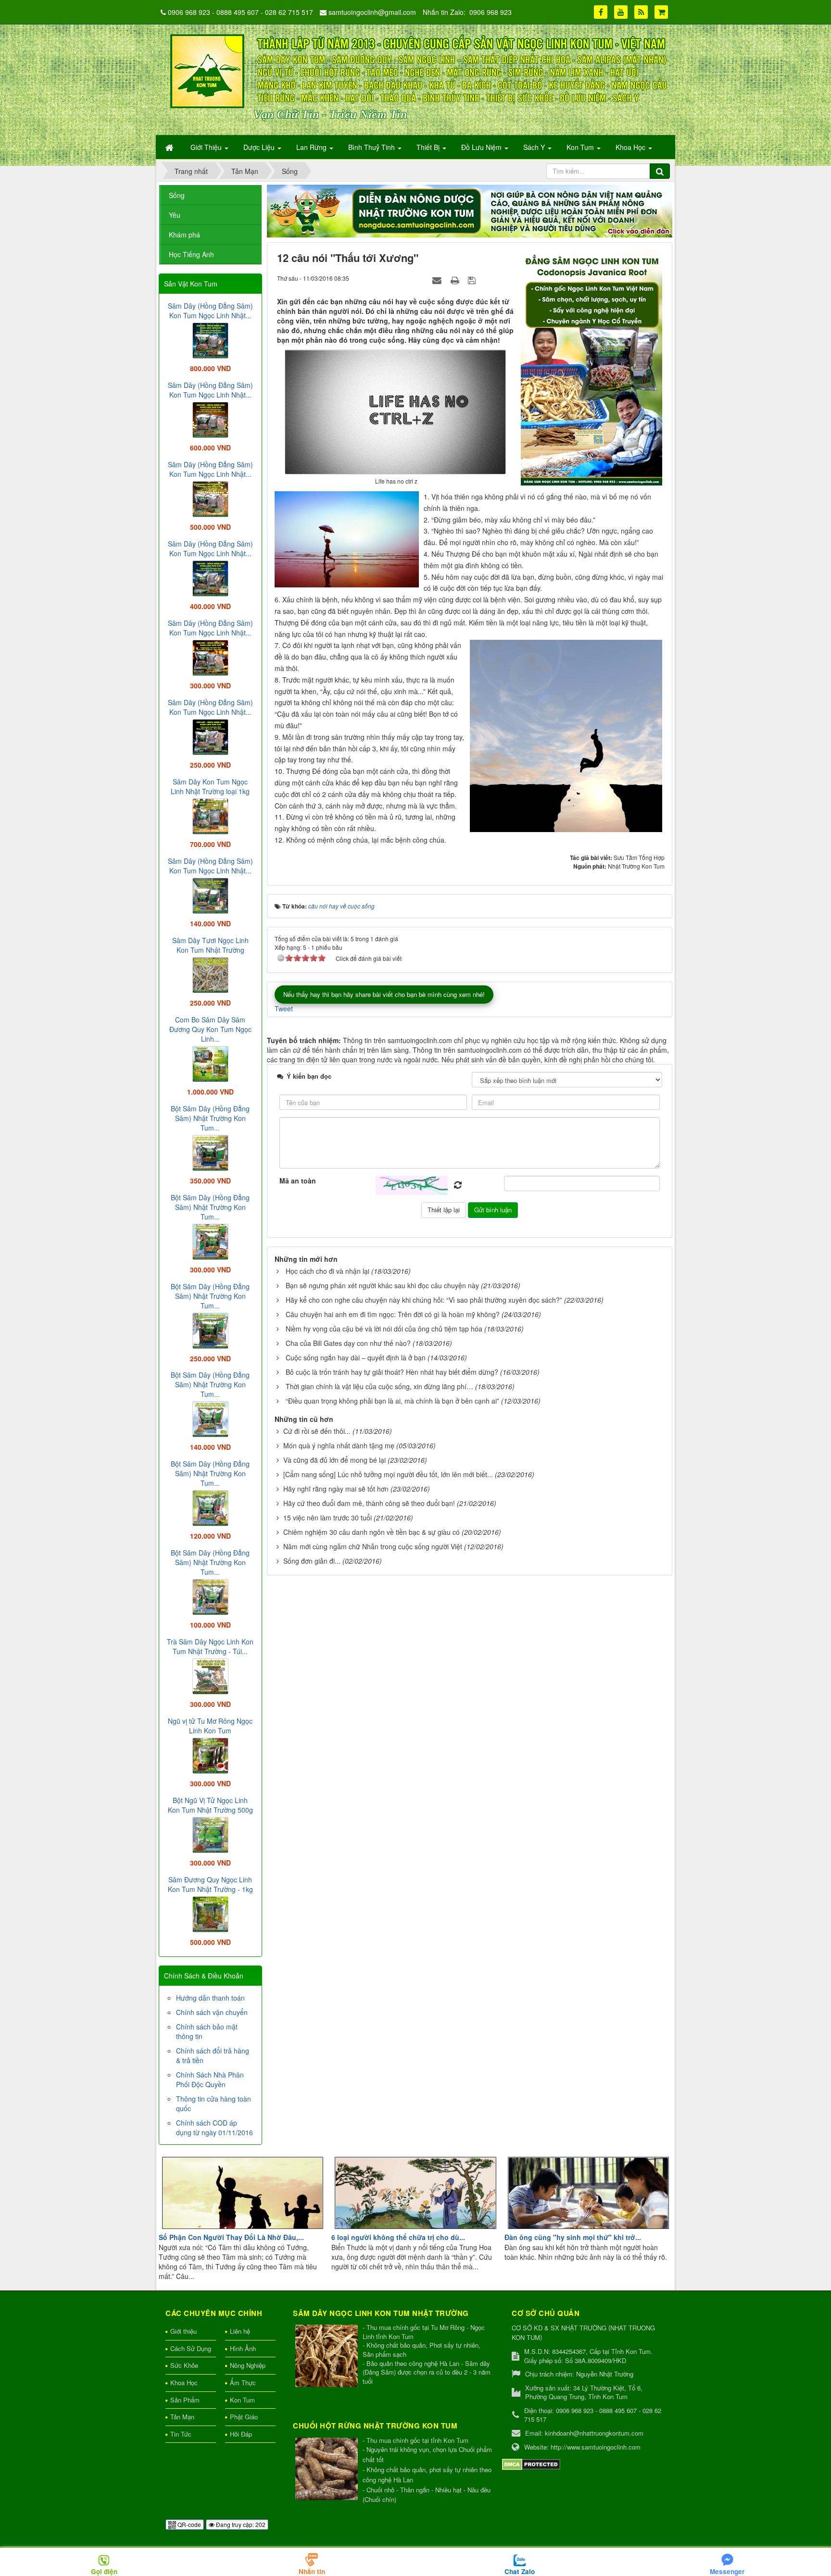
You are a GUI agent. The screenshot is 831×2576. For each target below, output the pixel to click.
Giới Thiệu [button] (207, 147)
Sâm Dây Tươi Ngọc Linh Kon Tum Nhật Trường (210, 945)
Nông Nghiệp (248, 2365)
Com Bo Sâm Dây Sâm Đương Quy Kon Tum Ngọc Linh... (210, 1029)
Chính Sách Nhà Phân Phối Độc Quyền (210, 2079)
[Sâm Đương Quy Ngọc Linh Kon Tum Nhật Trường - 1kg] (210, 1913)
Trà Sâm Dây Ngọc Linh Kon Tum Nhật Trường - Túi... (210, 1646)
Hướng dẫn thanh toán (210, 1998)
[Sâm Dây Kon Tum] (593, 367)
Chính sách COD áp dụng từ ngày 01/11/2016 (214, 2128)
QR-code (189, 2524)
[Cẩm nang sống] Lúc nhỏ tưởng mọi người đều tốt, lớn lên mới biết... (388, 1474)
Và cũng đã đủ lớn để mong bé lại (334, 1460)
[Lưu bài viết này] (473, 280)
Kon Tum (242, 2400)
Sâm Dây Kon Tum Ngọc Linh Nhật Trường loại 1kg (210, 786)
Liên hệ (240, 2331)
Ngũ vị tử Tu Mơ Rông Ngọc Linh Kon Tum (210, 1726)
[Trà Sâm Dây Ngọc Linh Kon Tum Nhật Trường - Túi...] (210, 1675)
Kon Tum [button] (581, 147)
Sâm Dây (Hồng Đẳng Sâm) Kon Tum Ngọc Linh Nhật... (210, 311)
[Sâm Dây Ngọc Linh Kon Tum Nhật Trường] (328, 2357)
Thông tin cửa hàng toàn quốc (214, 2103)
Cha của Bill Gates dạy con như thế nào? (348, 1343)
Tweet (284, 1008)
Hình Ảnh (243, 2348)
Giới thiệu (183, 2331)
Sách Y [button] (535, 147)
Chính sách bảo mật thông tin (207, 2031)
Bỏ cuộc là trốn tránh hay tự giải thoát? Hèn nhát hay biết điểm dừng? (392, 1372)
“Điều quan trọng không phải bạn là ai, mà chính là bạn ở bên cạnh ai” (392, 1401)
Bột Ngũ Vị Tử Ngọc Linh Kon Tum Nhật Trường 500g (210, 1805)
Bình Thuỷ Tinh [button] (372, 147)
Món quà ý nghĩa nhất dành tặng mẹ (339, 1445)
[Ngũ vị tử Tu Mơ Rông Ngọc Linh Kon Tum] (210, 1755)
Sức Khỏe (184, 2365)
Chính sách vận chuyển (212, 2012)
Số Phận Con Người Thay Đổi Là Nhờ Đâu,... (231, 2237)
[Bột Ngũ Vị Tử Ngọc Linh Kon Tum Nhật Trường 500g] (210, 1834)
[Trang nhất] (170, 147)
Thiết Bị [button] (429, 147)
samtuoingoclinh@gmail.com (372, 12)
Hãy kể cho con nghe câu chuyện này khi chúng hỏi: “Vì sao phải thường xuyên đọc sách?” (424, 1300)
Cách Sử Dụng (191, 2348)
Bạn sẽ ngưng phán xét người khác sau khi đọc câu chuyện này (382, 1285)
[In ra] (456, 280)
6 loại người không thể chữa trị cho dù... (398, 2237)
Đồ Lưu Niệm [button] (482, 147)
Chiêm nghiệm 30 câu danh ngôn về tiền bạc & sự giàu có (371, 1532)
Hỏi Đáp (241, 2434)
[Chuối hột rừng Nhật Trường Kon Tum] (328, 2470)
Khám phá (184, 235)
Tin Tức (181, 2434)
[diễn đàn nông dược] (470, 210)
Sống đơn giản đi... (312, 1561)
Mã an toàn (298, 1181)
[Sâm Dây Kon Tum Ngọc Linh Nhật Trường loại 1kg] (210, 815)
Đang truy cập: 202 (240, 2524)
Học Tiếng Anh (191, 254)
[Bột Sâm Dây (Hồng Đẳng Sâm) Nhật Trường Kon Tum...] (210, 1152)
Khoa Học (184, 2383)
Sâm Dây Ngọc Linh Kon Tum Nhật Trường (381, 2313)
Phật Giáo (244, 2417)
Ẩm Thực (243, 2383)
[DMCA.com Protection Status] (531, 2464)
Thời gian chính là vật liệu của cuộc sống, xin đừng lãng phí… (379, 1386)
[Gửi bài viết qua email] (438, 280)
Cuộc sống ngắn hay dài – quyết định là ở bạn (356, 1357)
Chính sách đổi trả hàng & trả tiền (213, 2055)
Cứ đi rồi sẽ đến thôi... (317, 1431)
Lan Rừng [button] (312, 147)
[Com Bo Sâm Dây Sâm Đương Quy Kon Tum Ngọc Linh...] (210, 1063)
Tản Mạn (182, 2417)
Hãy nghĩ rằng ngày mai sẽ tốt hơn (336, 1489)
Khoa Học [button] (631, 147)
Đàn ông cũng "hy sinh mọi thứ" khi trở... (573, 2237)
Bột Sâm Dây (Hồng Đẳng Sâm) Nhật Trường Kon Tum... (210, 1118)
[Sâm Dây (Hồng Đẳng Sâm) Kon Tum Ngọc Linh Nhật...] (210, 339)
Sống (177, 195)
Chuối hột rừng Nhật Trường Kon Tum (375, 2426)
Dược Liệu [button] (260, 147)
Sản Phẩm (185, 2400)
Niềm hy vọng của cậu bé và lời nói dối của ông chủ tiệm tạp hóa (384, 1329)
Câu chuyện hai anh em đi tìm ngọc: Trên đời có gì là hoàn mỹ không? (393, 1314)
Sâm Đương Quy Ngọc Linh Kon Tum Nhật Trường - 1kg (210, 1884)
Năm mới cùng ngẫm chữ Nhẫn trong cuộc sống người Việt (373, 1546)
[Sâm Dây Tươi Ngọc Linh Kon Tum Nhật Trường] (210, 974)
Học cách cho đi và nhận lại (327, 1271)
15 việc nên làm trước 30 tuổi (327, 1518)
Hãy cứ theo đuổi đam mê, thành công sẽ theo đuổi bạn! (369, 1503)
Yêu (175, 215)
